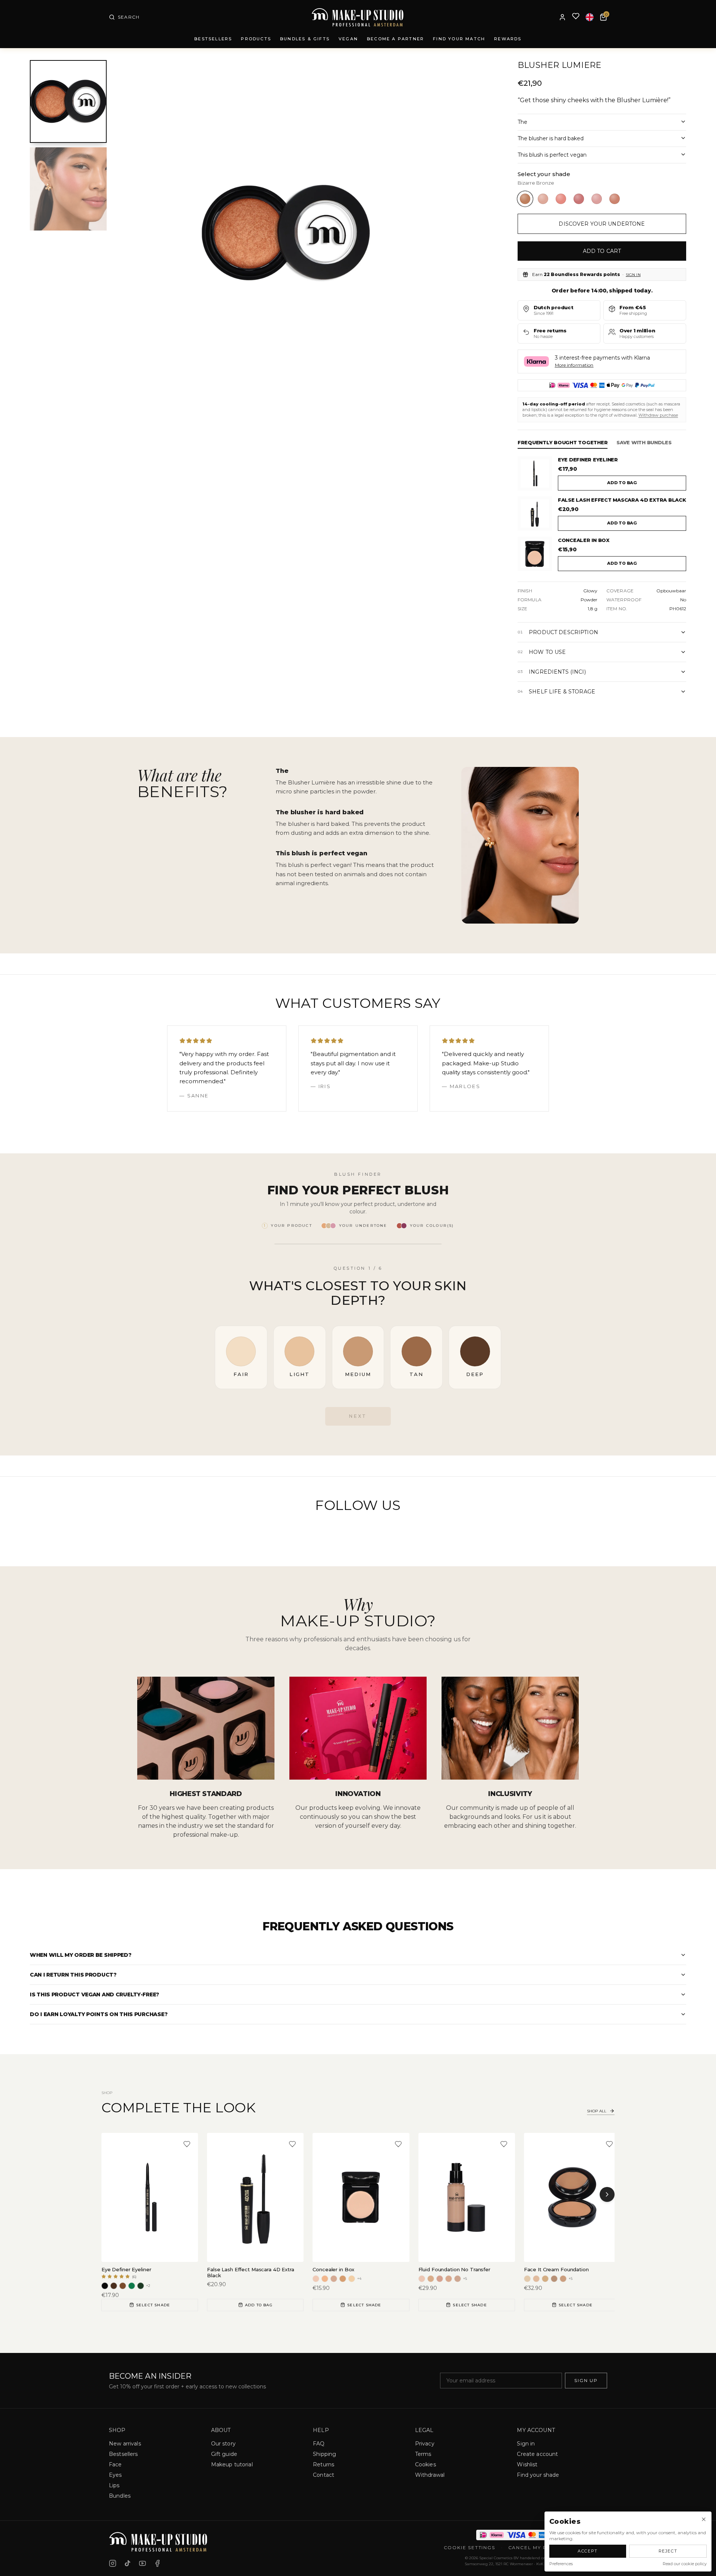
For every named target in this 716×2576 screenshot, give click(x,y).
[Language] (590, 17)
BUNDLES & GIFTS (305, 39)
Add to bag (622, 483)
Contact (324, 2475)
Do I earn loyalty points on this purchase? (99, 2014)
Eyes (115, 2475)
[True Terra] (615, 199)
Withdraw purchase (658, 415)
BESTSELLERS (213, 39)
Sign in (633, 275)
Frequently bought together (563, 442)
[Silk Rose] (597, 199)
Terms (423, 2454)
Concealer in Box (584, 540)
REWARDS (508, 39)
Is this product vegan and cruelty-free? (95, 1994)
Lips (114, 2485)
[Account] (562, 17)
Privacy (425, 2444)
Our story (223, 2444)
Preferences (561, 2564)
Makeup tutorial (232, 2464)
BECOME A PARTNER (395, 39)
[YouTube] (142, 2563)
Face (115, 2464)
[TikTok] (128, 2563)
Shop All (597, 2111)
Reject (668, 2551)
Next (358, 1416)
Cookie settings (470, 2547)
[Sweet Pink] (579, 199)
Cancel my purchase (541, 2547)
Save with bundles (644, 442)
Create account (537, 2454)
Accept (588, 2551)
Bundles (120, 2496)
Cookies (425, 2464)
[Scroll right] (607, 2194)
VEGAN (348, 39)
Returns (324, 2464)
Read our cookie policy (685, 2564)
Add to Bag (259, 2305)
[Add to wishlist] (187, 2144)
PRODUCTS (256, 39)
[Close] (704, 2519)
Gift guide (224, 2454)
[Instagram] (113, 2563)
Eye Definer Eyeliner (588, 460)
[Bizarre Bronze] (525, 199)
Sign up (586, 2380)
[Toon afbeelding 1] (68, 102)
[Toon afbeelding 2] (68, 189)
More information (574, 365)
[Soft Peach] (561, 199)
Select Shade (153, 2305)
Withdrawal (430, 2475)
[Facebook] (157, 2563)
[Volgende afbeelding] (445, 233)
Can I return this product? (73, 1975)
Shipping (324, 2454)
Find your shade (538, 2475)
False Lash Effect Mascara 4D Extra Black (622, 500)
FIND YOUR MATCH (459, 39)
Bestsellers (123, 2454)
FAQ (319, 2444)
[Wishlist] (576, 17)
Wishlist (527, 2464)
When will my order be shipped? (81, 1955)
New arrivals (125, 2444)
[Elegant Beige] (543, 199)
